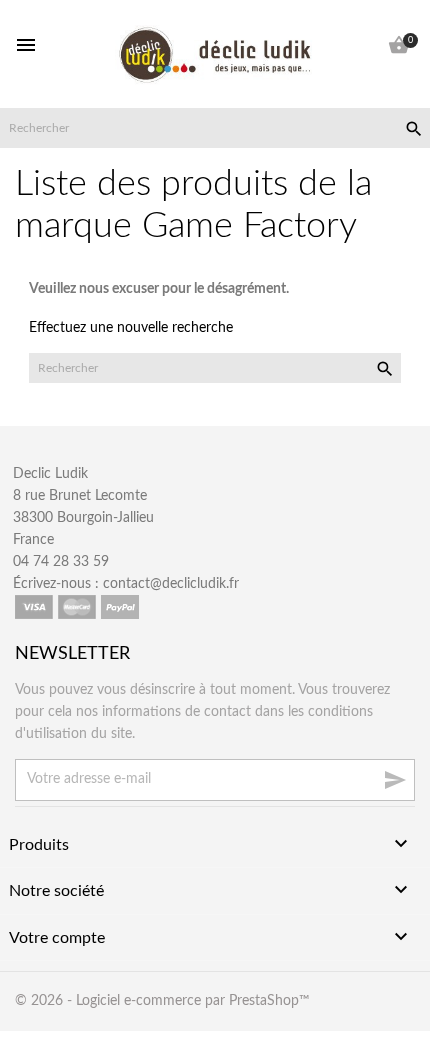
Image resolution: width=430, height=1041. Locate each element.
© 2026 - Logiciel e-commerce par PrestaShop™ (162, 1001)
